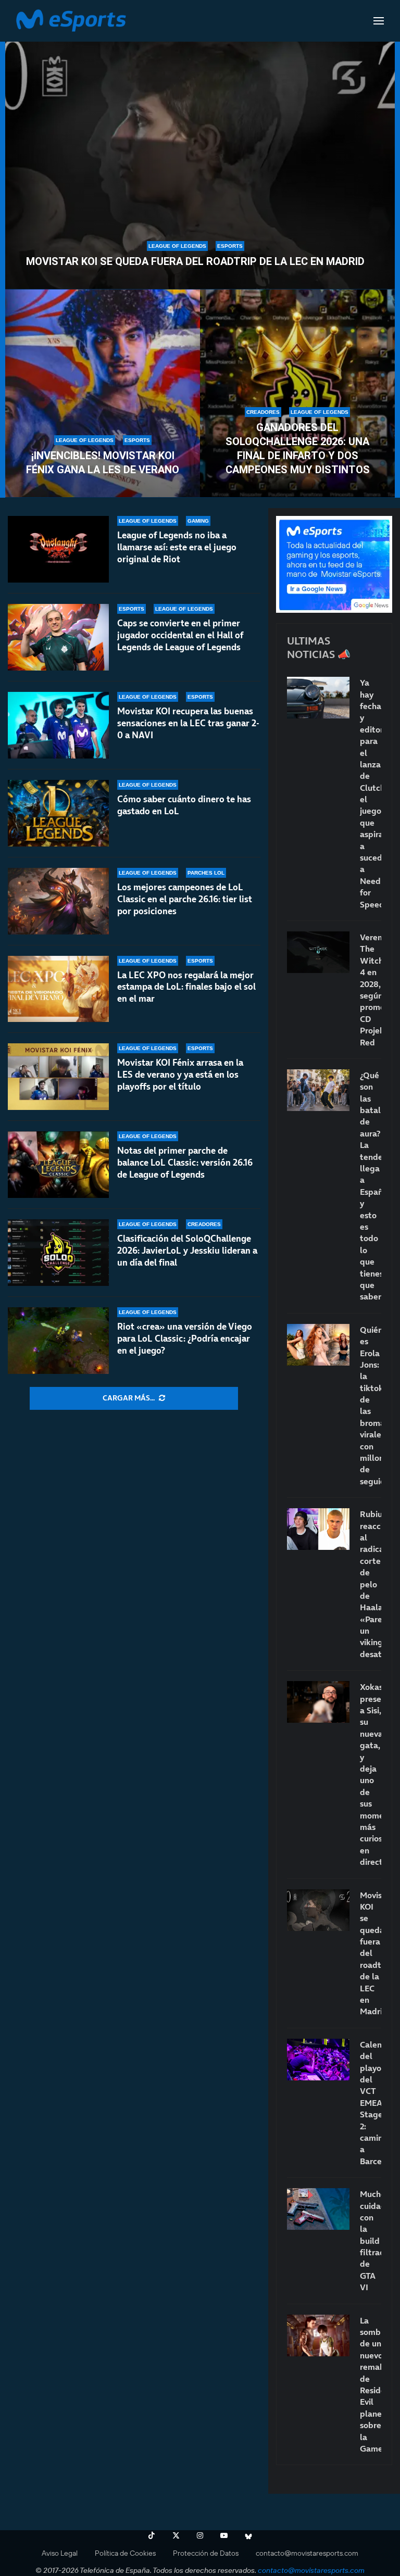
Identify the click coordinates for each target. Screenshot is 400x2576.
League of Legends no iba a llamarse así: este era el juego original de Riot (177, 547)
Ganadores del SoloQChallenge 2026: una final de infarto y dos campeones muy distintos (298, 449)
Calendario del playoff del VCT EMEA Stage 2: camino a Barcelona (371, 2103)
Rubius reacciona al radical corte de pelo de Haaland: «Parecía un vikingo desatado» (371, 1584)
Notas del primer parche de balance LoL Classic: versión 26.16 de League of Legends (185, 1163)
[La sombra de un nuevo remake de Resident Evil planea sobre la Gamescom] (318, 2335)
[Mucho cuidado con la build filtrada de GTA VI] (318, 2209)
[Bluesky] (248, 2535)
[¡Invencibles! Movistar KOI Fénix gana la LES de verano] (103, 394)
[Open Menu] (379, 21)
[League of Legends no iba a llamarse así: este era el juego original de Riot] (58, 549)
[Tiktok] (152, 2535)
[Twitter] (176, 2535)
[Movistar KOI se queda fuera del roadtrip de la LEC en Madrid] (200, 159)
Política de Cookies (125, 2553)
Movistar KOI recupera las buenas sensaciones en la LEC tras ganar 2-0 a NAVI (188, 723)
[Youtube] (224, 2535)
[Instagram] (200, 2535)
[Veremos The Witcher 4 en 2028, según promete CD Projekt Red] (318, 952)
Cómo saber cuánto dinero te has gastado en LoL (184, 805)
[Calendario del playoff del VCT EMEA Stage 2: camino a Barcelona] (318, 2060)
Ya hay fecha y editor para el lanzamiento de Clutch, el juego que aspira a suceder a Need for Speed (371, 793)
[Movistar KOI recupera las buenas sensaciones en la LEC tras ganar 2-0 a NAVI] (58, 725)
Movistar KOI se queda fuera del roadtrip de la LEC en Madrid (195, 261)
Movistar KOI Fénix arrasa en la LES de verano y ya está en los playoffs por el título (180, 1075)
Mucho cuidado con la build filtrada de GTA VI (371, 2240)
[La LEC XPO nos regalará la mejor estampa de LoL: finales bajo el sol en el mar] (58, 989)
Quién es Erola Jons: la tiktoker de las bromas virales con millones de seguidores (371, 1405)
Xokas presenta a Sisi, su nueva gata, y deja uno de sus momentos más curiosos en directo (371, 1774)
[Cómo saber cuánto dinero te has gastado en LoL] (58, 813)
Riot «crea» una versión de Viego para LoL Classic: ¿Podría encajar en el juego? (185, 1338)
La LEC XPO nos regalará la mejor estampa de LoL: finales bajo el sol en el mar (186, 987)
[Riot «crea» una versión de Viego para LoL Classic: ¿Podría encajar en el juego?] (58, 1341)
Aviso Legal (60, 2553)
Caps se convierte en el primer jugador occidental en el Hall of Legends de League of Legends (180, 635)
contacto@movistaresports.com (307, 2553)
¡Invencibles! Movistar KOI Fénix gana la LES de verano (103, 463)
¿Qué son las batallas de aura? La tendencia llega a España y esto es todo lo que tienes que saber (371, 1186)
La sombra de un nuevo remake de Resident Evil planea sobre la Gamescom (371, 2384)
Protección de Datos (206, 2553)
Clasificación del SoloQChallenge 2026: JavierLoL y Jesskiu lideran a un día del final (187, 1251)
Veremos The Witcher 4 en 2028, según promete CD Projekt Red (371, 990)
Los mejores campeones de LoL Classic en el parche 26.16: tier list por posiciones (185, 899)
